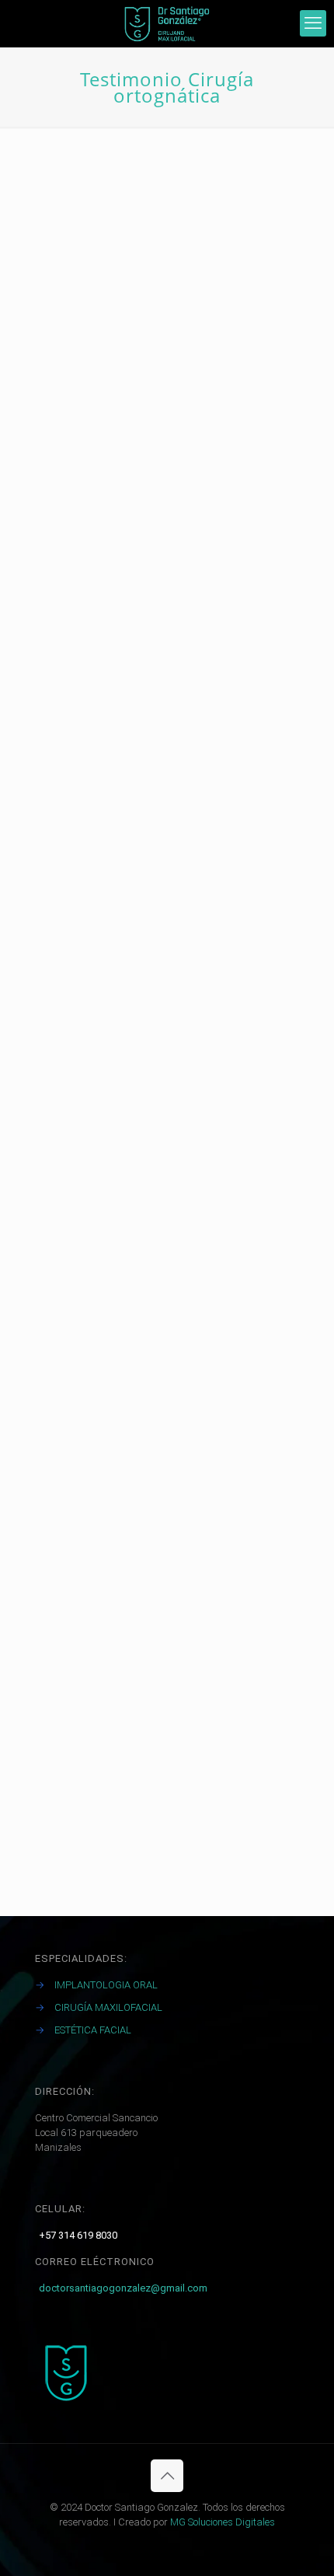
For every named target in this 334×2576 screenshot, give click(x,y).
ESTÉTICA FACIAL (93, 2030)
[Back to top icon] (167, 2476)
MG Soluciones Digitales (223, 2522)
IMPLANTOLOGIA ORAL (106, 1985)
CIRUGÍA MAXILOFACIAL (108, 2007)
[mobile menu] (313, 23)
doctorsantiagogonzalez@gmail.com (123, 2288)
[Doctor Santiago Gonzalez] (167, 23)
